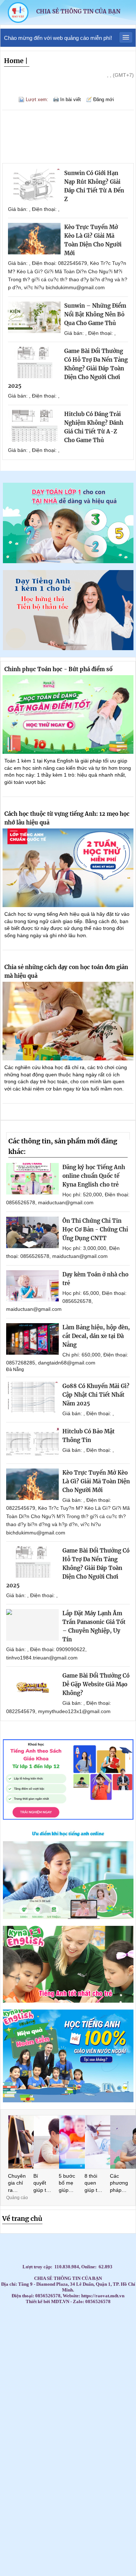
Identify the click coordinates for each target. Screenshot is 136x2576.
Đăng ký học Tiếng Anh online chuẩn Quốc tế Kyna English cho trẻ (94, 1176)
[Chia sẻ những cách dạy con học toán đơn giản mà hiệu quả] (68, 1021)
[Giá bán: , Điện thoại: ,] (34, 185)
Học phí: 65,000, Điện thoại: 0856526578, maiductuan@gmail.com (66, 1301)
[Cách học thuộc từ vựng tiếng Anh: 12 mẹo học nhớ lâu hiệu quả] (68, 868)
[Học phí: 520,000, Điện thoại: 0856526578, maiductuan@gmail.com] (32, 1179)
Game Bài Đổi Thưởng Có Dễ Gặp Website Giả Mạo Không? (96, 1684)
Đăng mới (104, 99)
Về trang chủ (22, 2218)
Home (14, 61)
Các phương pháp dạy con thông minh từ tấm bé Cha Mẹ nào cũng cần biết (119, 2184)
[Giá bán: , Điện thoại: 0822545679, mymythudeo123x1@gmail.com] (32, 1687)
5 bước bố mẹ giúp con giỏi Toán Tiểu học (68, 2184)
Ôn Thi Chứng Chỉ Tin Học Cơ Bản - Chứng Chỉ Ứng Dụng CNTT (95, 1229)
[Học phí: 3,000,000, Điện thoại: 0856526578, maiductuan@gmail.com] (32, 1232)
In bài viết (71, 99)
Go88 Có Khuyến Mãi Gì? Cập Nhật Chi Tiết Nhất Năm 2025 (96, 1395)
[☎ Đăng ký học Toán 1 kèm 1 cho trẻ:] (68, 561)
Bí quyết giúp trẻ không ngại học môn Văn (42, 2184)
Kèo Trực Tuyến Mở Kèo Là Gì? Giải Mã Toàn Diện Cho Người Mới (96, 1481)
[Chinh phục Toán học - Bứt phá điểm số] (68, 714)
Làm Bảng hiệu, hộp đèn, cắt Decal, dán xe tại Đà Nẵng (96, 1336)
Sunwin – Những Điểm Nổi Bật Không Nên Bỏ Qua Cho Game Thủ (95, 314)
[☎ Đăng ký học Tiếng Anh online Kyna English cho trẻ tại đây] (68, 1917)
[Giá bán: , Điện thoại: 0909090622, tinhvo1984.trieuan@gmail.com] (32, 1625)
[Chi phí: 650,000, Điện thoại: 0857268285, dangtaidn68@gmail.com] (32, 1339)
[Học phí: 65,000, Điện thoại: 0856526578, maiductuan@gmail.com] (32, 1286)
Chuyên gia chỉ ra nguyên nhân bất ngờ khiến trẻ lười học (17, 2184)
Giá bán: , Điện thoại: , (34, 209)
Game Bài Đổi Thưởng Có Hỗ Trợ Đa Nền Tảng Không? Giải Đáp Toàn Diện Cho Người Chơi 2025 (68, 368)
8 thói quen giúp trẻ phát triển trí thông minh (93, 2184)
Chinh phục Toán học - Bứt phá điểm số (58, 669)
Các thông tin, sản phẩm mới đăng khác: (63, 1146)
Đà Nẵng (15, 1370)
